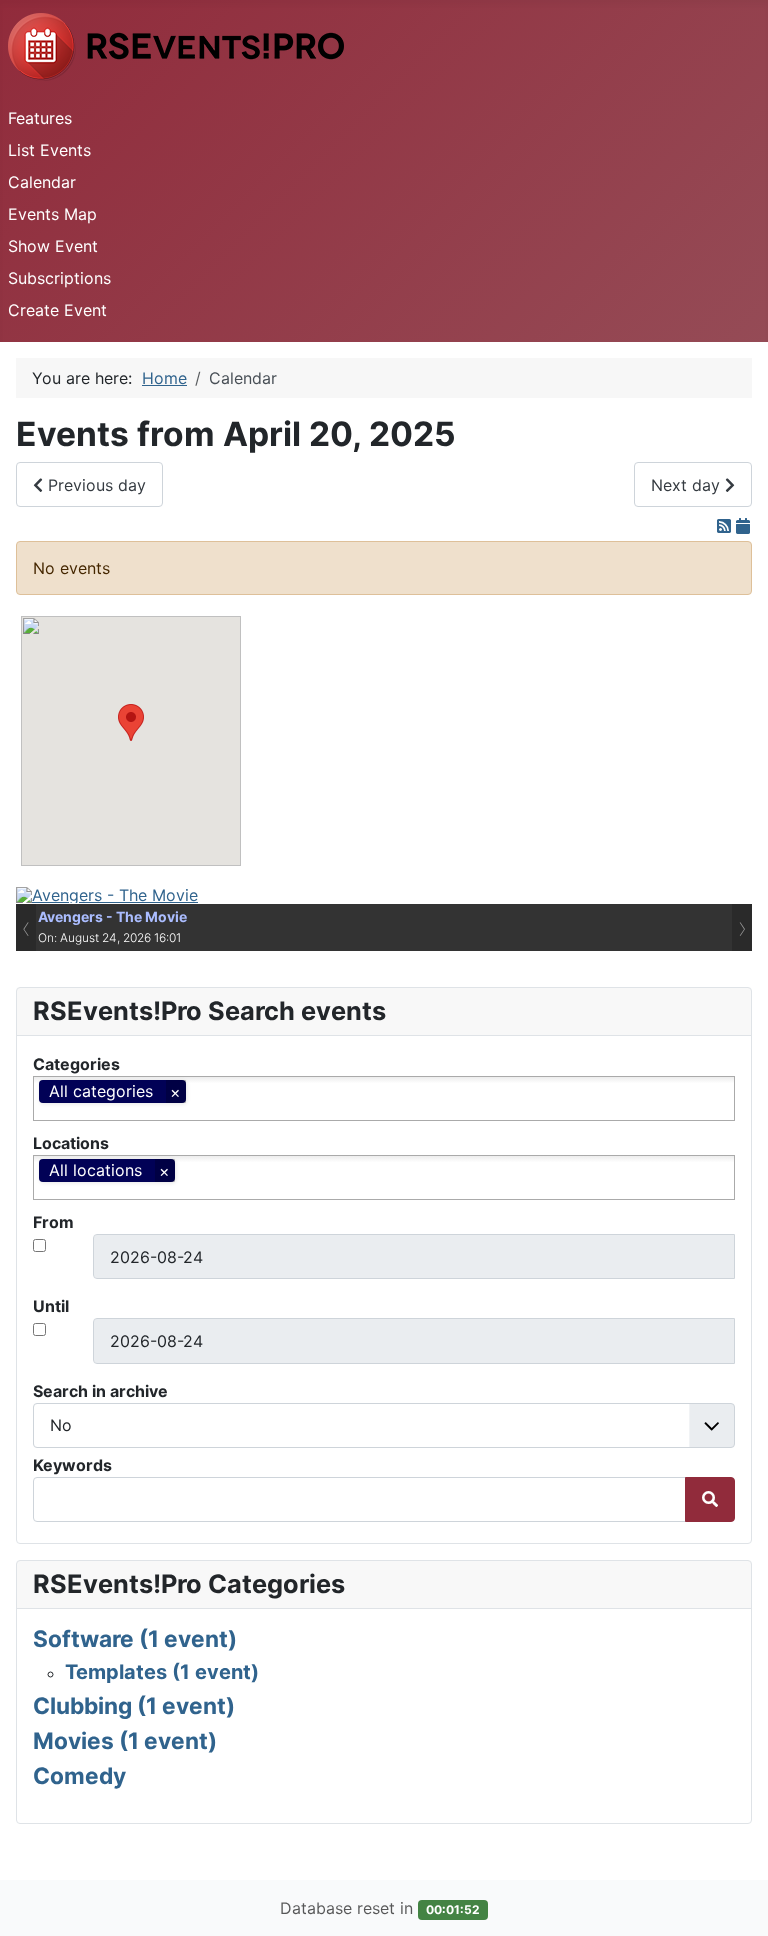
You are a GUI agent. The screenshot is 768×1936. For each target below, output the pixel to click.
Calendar (42, 182)
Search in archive (100, 1391)
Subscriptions (59, 278)
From (53, 1222)
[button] (131, 722)
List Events (49, 150)
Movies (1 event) (125, 1740)
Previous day (94, 485)
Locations (71, 1143)
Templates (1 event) (162, 1672)
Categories (76, 1064)
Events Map (52, 214)
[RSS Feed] (726, 526)
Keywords (72, 1465)
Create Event (57, 310)
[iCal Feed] (743, 526)
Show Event (53, 246)
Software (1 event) (135, 1638)
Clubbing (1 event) (134, 1705)
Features (40, 118)
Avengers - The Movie (112, 916)
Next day (688, 485)
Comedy (79, 1775)
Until (51, 1306)
